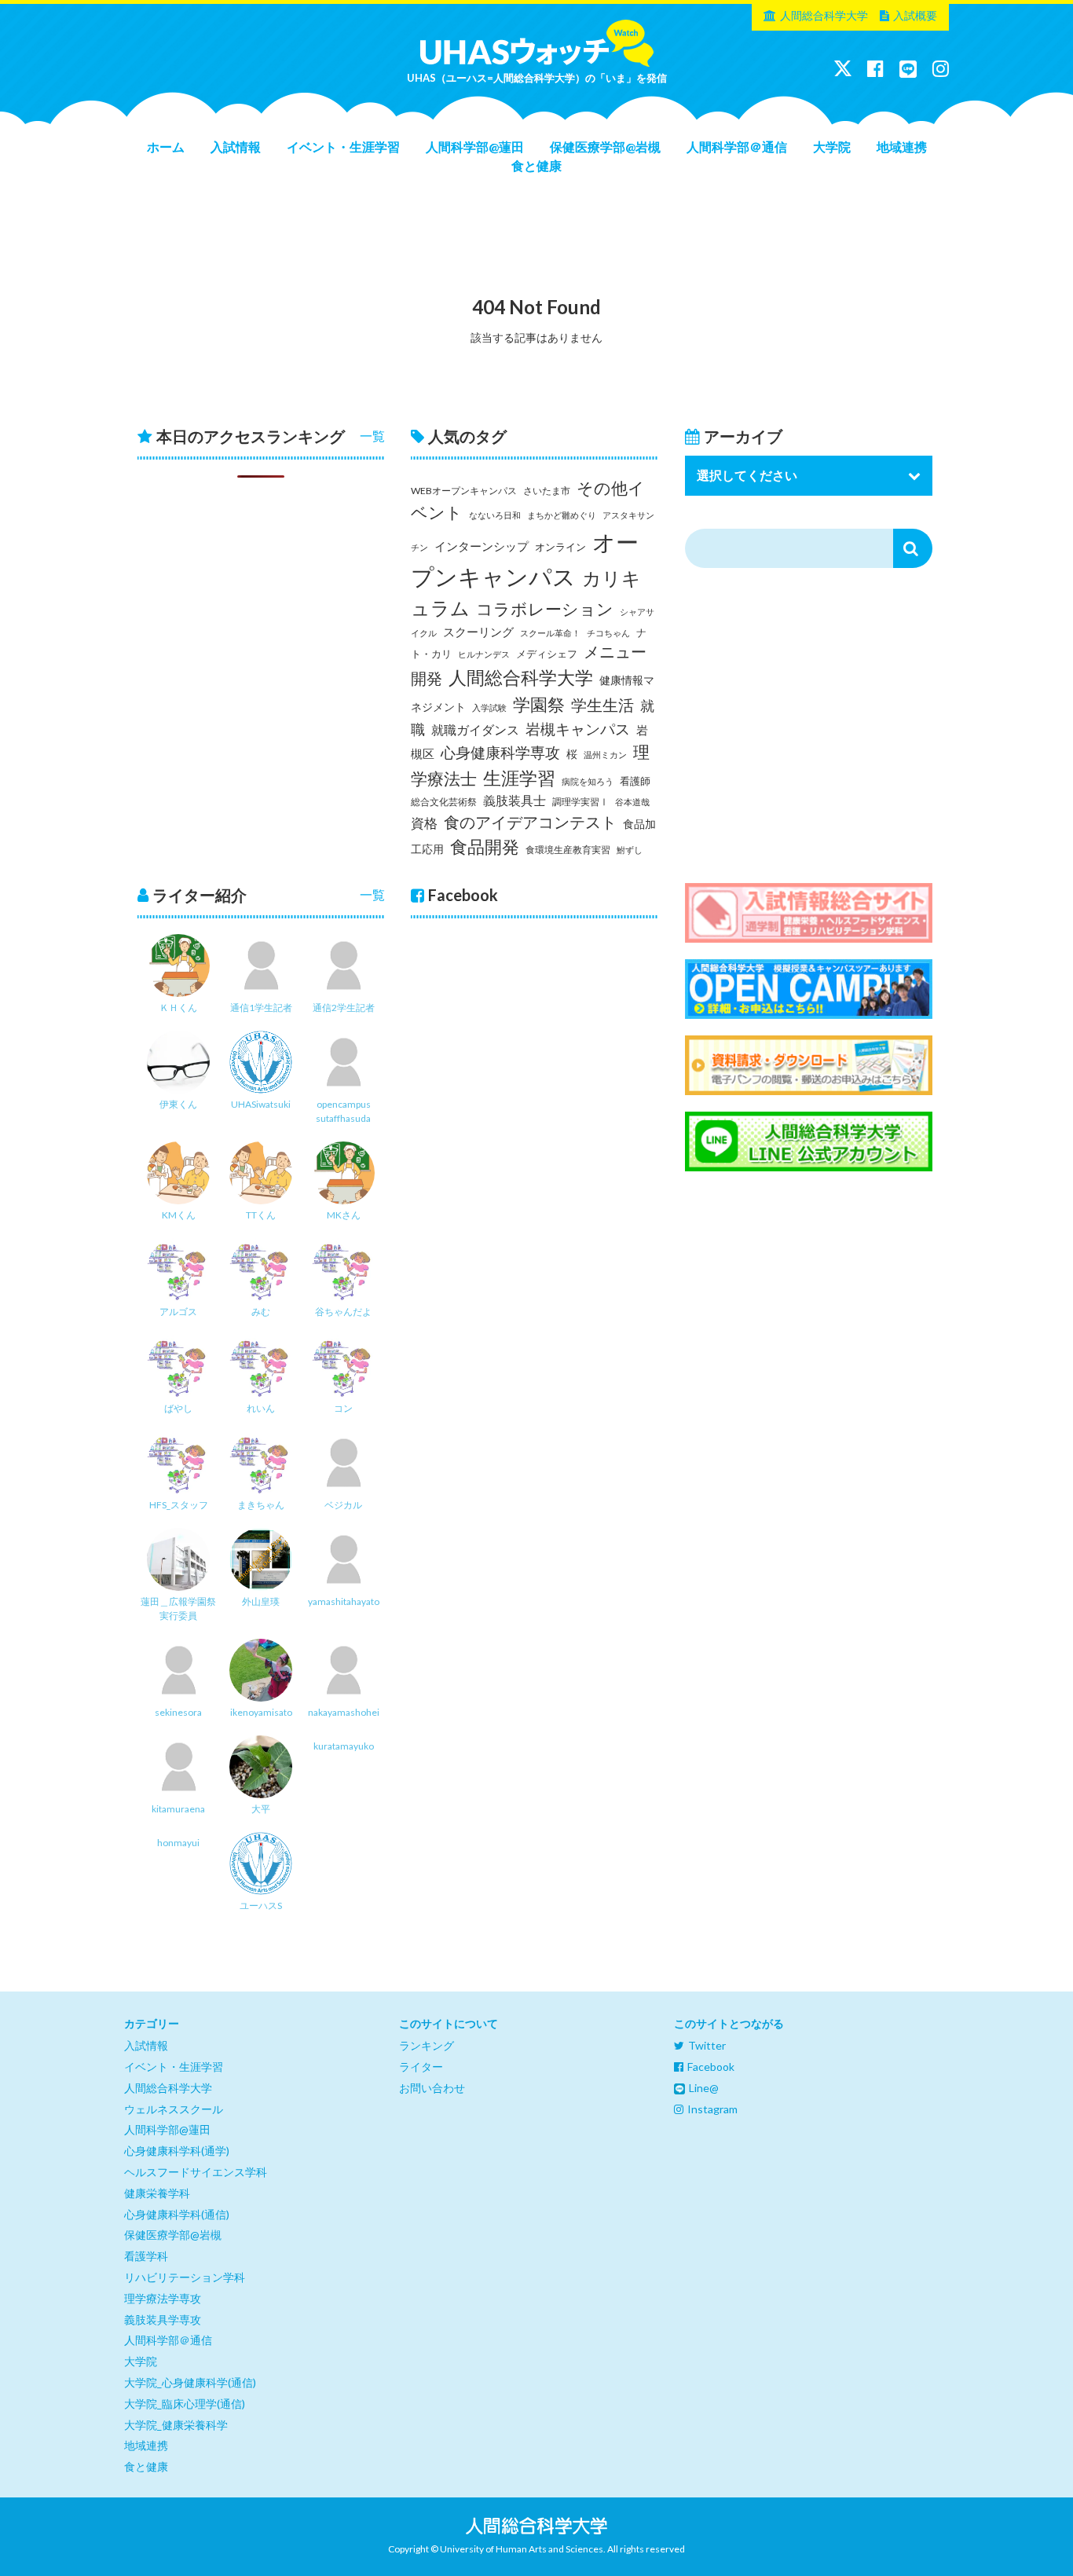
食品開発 (485, 846)
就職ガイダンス (475, 730)
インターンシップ (482, 546)
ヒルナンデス (484, 654)
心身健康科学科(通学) (177, 2151)
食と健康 (536, 165)
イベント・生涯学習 (343, 147)
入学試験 (489, 707)
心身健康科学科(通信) (177, 2214)
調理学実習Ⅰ (580, 802)
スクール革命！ (550, 633)
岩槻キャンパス (578, 729)
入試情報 (236, 147)
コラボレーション (545, 609)
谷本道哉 (632, 802)
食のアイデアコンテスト (530, 822)
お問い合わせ (432, 2088)
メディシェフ (547, 654)
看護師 (635, 781)
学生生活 (602, 705)
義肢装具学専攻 (163, 2319)
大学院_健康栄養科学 (176, 2425)
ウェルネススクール (174, 2109)
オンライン (560, 547)
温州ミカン (605, 755)
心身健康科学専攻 (500, 753)
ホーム (166, 147)
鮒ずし (630, 850)
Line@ (704, 2088)
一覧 (372, 436)
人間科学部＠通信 (737, 147)
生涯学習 (519, 778)
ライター (421, 2067)
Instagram (712, 2109)
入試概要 (915, 15)
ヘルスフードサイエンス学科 (196, 2172)
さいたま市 (547, 491)
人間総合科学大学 (824, 15)
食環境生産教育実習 (568, 850)
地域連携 (902, 147)
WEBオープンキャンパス (464, 491)
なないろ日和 (495, 515)
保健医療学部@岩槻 (605, 147)
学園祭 (539, 704)
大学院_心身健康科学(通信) (190, 2382)
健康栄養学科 (157, 2193)
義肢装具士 (515, 801)
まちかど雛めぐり (562, 515)
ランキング (427, 2045)
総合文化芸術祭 (444, 802)
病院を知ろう (588, 781)
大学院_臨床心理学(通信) (185, 2404)
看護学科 (146, 2256)
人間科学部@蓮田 (475, 147)
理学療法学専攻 (163, 2298)
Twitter (707, 2045)
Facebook (711, 2067)
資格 (424, 823)
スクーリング (478, 632)
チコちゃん (608, 633)
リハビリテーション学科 (185, 2277)
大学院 (832, 147)
